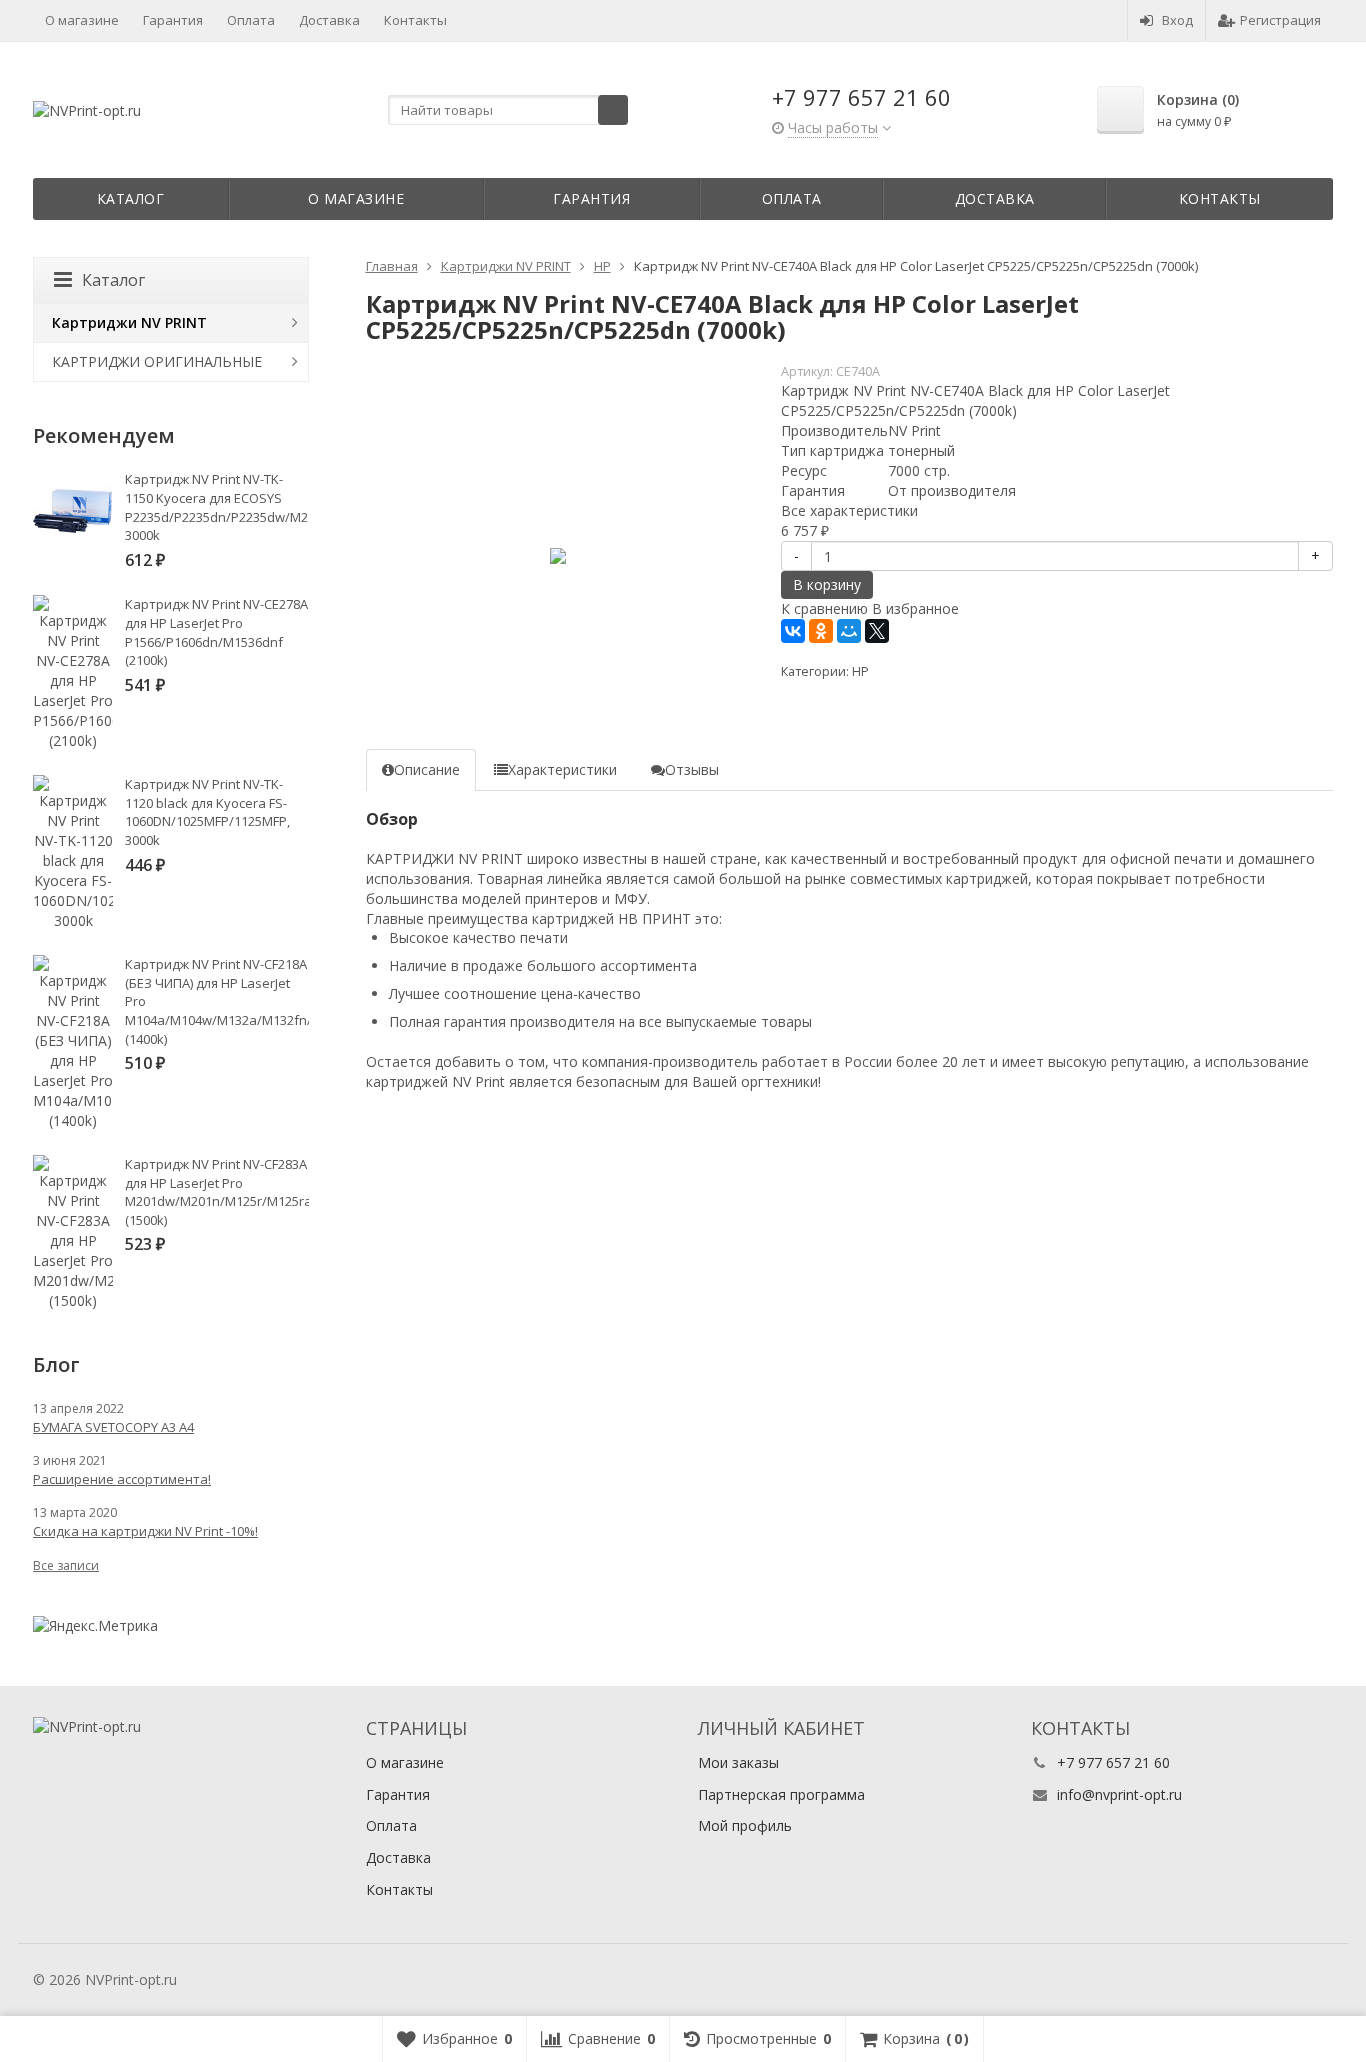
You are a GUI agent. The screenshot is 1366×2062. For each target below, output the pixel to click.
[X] (877, 631)
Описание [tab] (427, 769)
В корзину (827, 584)
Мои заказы (738, 1762)
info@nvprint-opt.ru (1119, 1794)
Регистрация (1280, 20)
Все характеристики (849, 510)
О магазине (82, 20)
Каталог (131, 198)
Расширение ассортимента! (122, 1479)
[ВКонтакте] (793, 631)
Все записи (66, 1565)
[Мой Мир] (849, 631)
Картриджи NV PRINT (129, 322)
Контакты (415, 20)
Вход (1177, 20)
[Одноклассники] (821, 631)
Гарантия (173, 20)
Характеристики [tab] (562, 769)
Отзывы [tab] (692, 769)
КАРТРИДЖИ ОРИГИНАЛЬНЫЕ (157, 361)
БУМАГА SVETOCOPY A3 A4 (113, 1427)
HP (860, 671)
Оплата (251, 20)
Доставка (329, 20)
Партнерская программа (781, 1794)
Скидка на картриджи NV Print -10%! (145, 1531)
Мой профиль (745, 1825)
